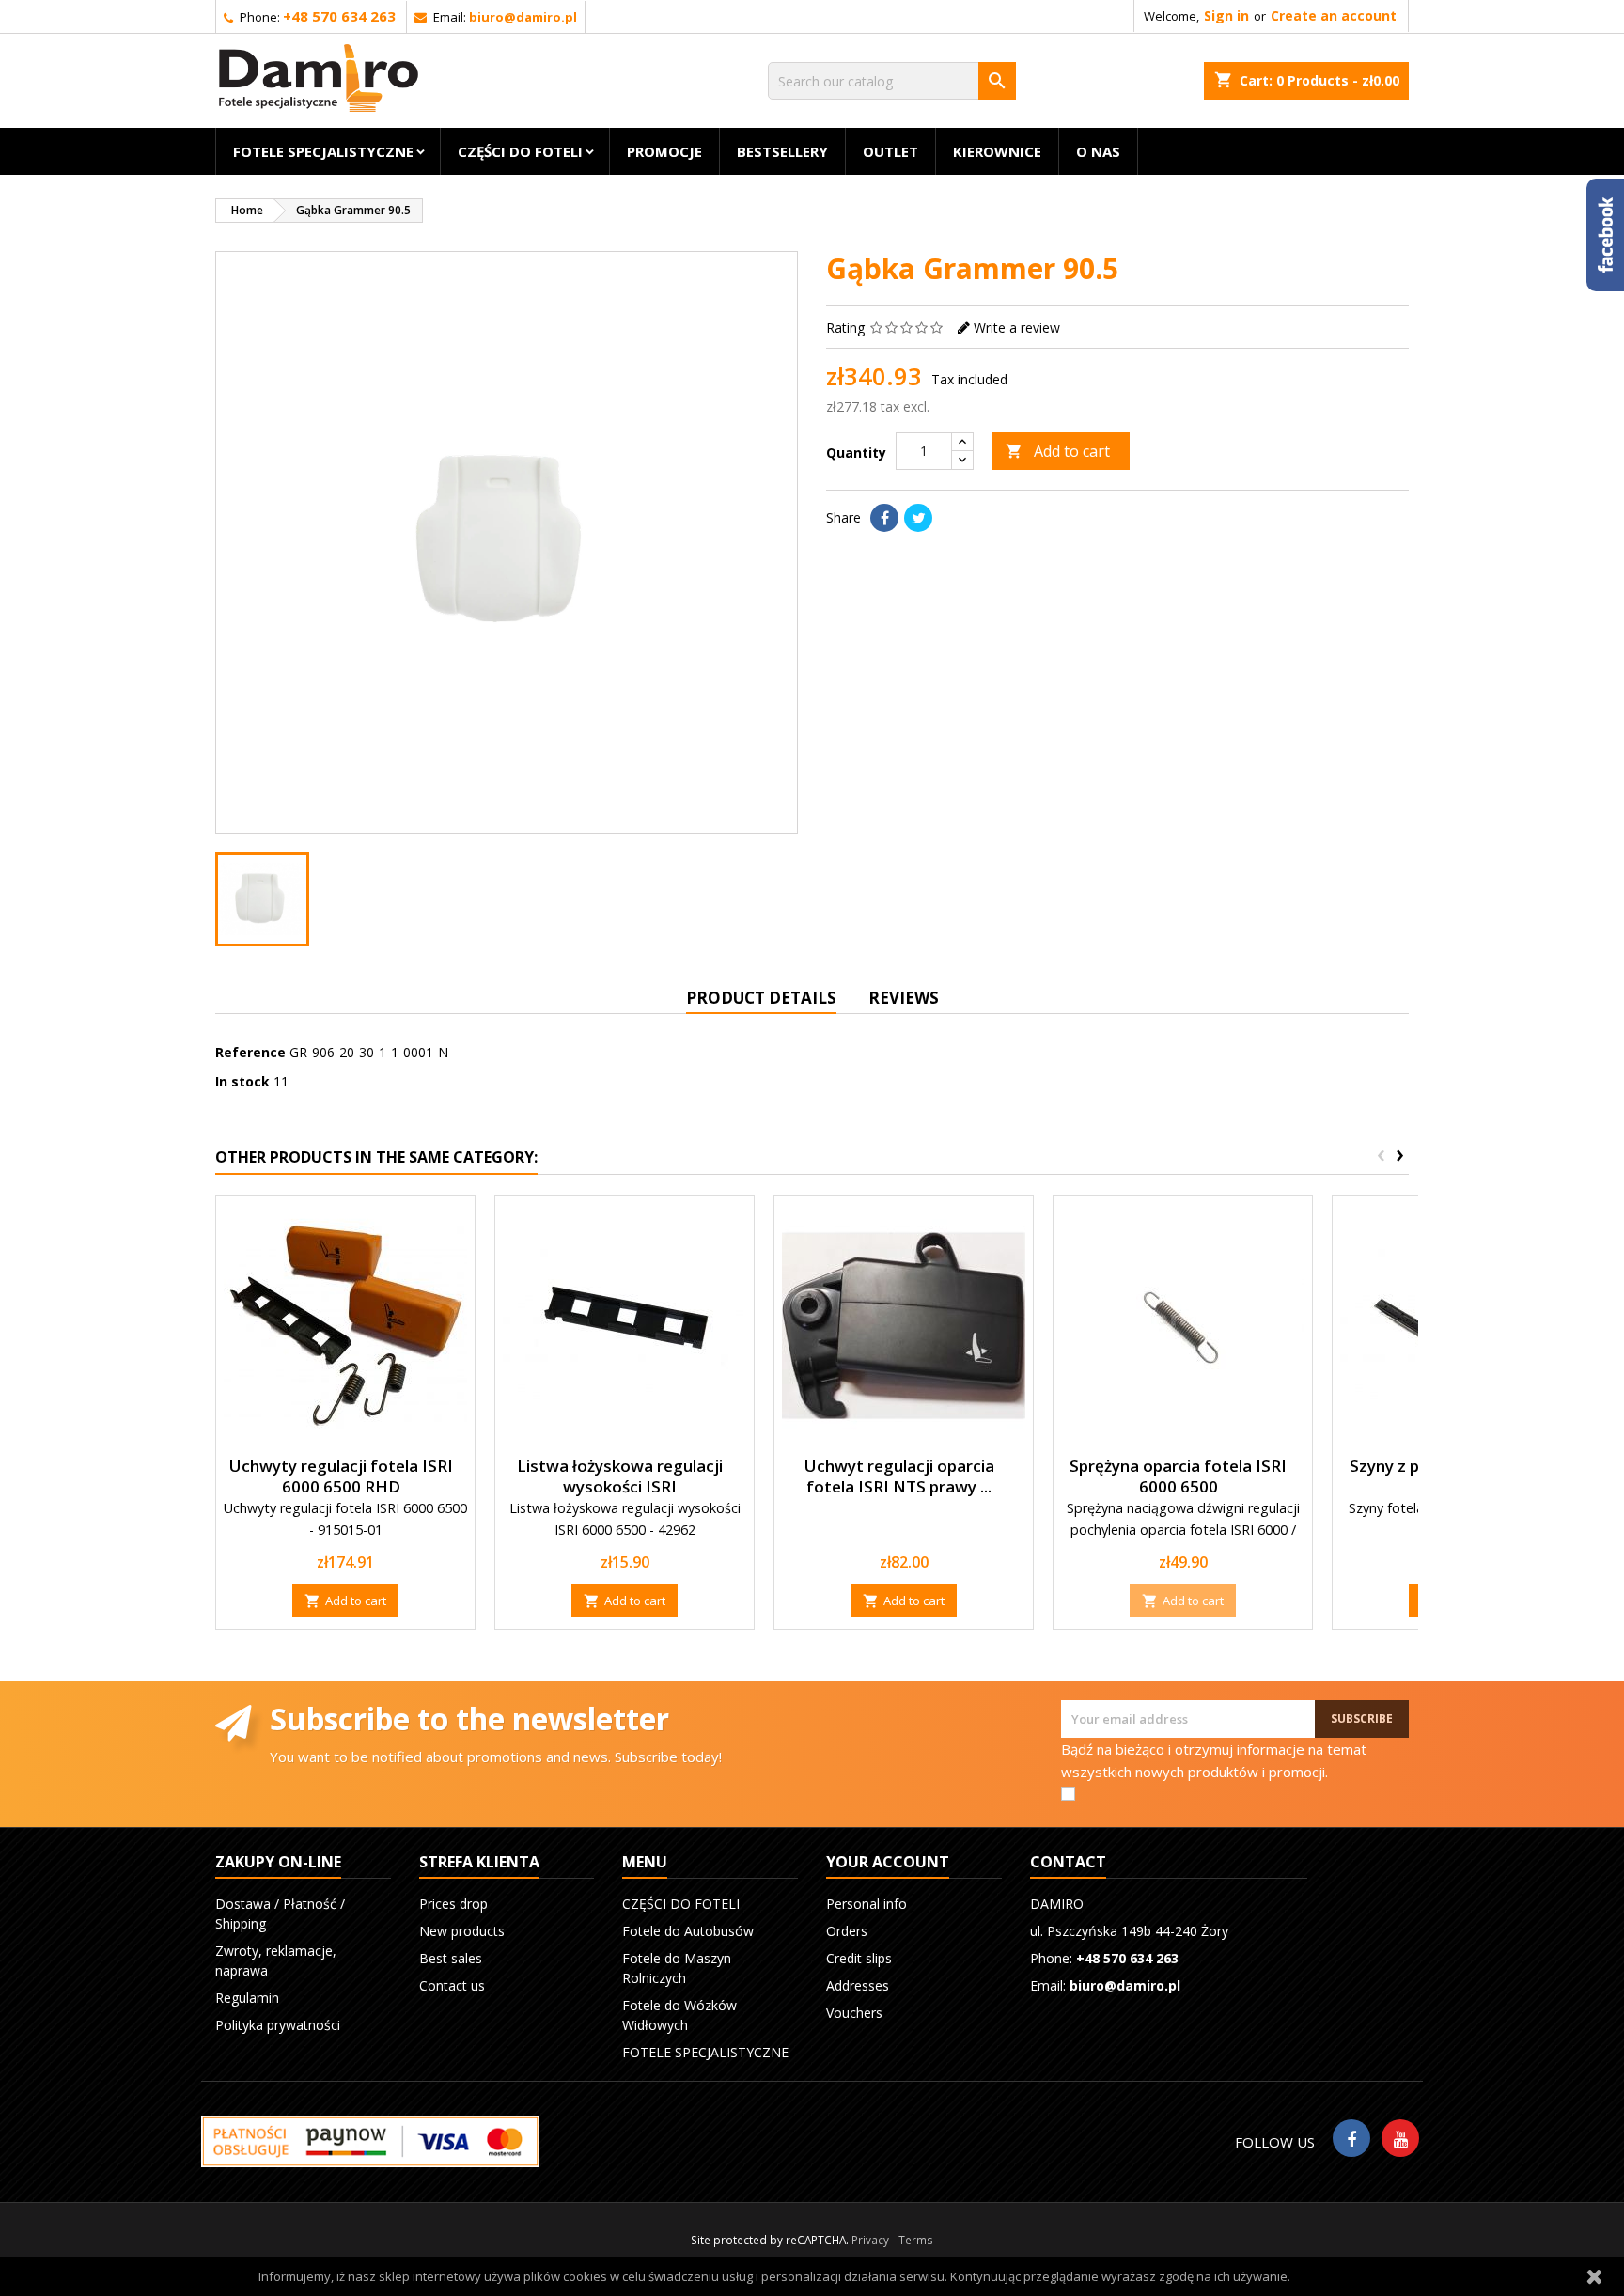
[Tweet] (918, 518)
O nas (1098, 151)
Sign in (1226, 16)
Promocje (664, 151)
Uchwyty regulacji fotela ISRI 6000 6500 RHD (341, 1476)
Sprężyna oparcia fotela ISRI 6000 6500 (1178, 1476)
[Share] (884, 518)
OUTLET (890, 151)
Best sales (451, 1958)
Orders (847, 1931)
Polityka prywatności (278, 2025)
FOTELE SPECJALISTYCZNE (323, 151)
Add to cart (1058, 451)
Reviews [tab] (904, 998)
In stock (242, 1081)
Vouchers (854, 2013)
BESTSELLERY (782, 151)
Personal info (867, 1904)
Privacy (870, 2240)
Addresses (858, 1985)
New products (462, 1931)
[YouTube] (1400, 2138)
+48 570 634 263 (339, 16)
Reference (250, 1052)
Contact (1068, 1862)
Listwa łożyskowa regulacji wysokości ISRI (620, 1476)
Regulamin (247, 1998)
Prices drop (453, 1904)
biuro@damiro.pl (523, 17)
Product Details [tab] (761, 998)
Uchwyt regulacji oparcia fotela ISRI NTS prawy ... (899, 1476)
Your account (888, 1862)
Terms (916, 2240)
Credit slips (859, 1958)
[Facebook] (1351, 2138)
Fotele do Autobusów (688, 1931)
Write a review (1017, 328)
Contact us (452, 1985)
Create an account (1334, 16)
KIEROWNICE (997, 151)
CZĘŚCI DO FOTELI (520, 151)
